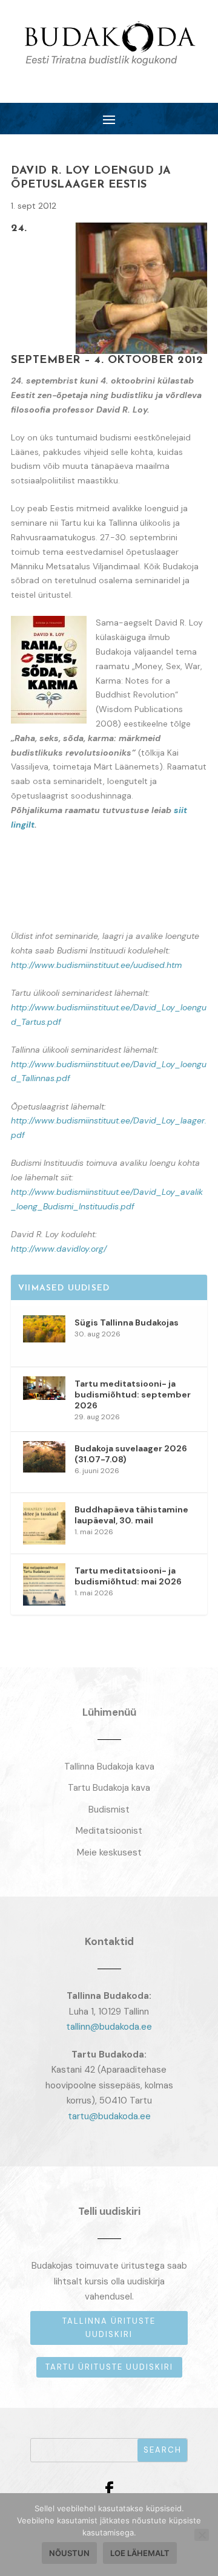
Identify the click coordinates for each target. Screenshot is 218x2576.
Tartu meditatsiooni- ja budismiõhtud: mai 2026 (128, 1576)
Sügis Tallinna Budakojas (127, 1322)
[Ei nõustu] (202, 2535)
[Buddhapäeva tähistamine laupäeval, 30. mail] (44, 1523)
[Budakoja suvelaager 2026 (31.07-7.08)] (44, 1462)
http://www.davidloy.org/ (59, 1249)
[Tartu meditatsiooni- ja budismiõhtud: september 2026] (44, 1398)
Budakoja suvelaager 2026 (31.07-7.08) (131, 1454)
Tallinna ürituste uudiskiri (109, 2328)
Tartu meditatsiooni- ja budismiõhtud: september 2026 (133, 1394)
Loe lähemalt (140, 2553)
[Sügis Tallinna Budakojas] (44, 1336)
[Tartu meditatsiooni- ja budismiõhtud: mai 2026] (44, 1584)
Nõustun (69, 2553)
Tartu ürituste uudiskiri (109, 2367)
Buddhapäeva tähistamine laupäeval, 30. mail (131, 1515)
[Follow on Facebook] (109, 2489)
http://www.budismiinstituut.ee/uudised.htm (96, 965)
